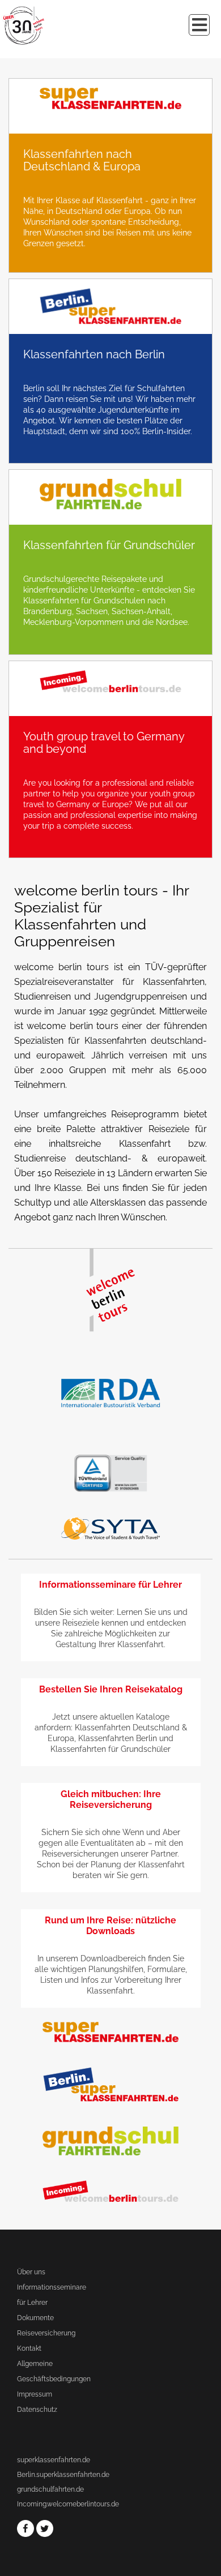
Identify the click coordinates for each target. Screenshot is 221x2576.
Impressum (35, 2394)
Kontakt (29, 2348)
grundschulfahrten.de (50, 2489)
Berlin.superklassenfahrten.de (63, 2475)
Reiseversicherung (46, 2333)
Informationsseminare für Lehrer (110, 1585)
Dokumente (35, 2318)
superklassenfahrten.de (54, 2460)
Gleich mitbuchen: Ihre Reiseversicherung (111, 1799)
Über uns (31, 2272)
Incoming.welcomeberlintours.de (68, 2504)
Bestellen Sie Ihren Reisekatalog (111, 1689)
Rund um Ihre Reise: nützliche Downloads (110, 1926)
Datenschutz (37, 2410)
